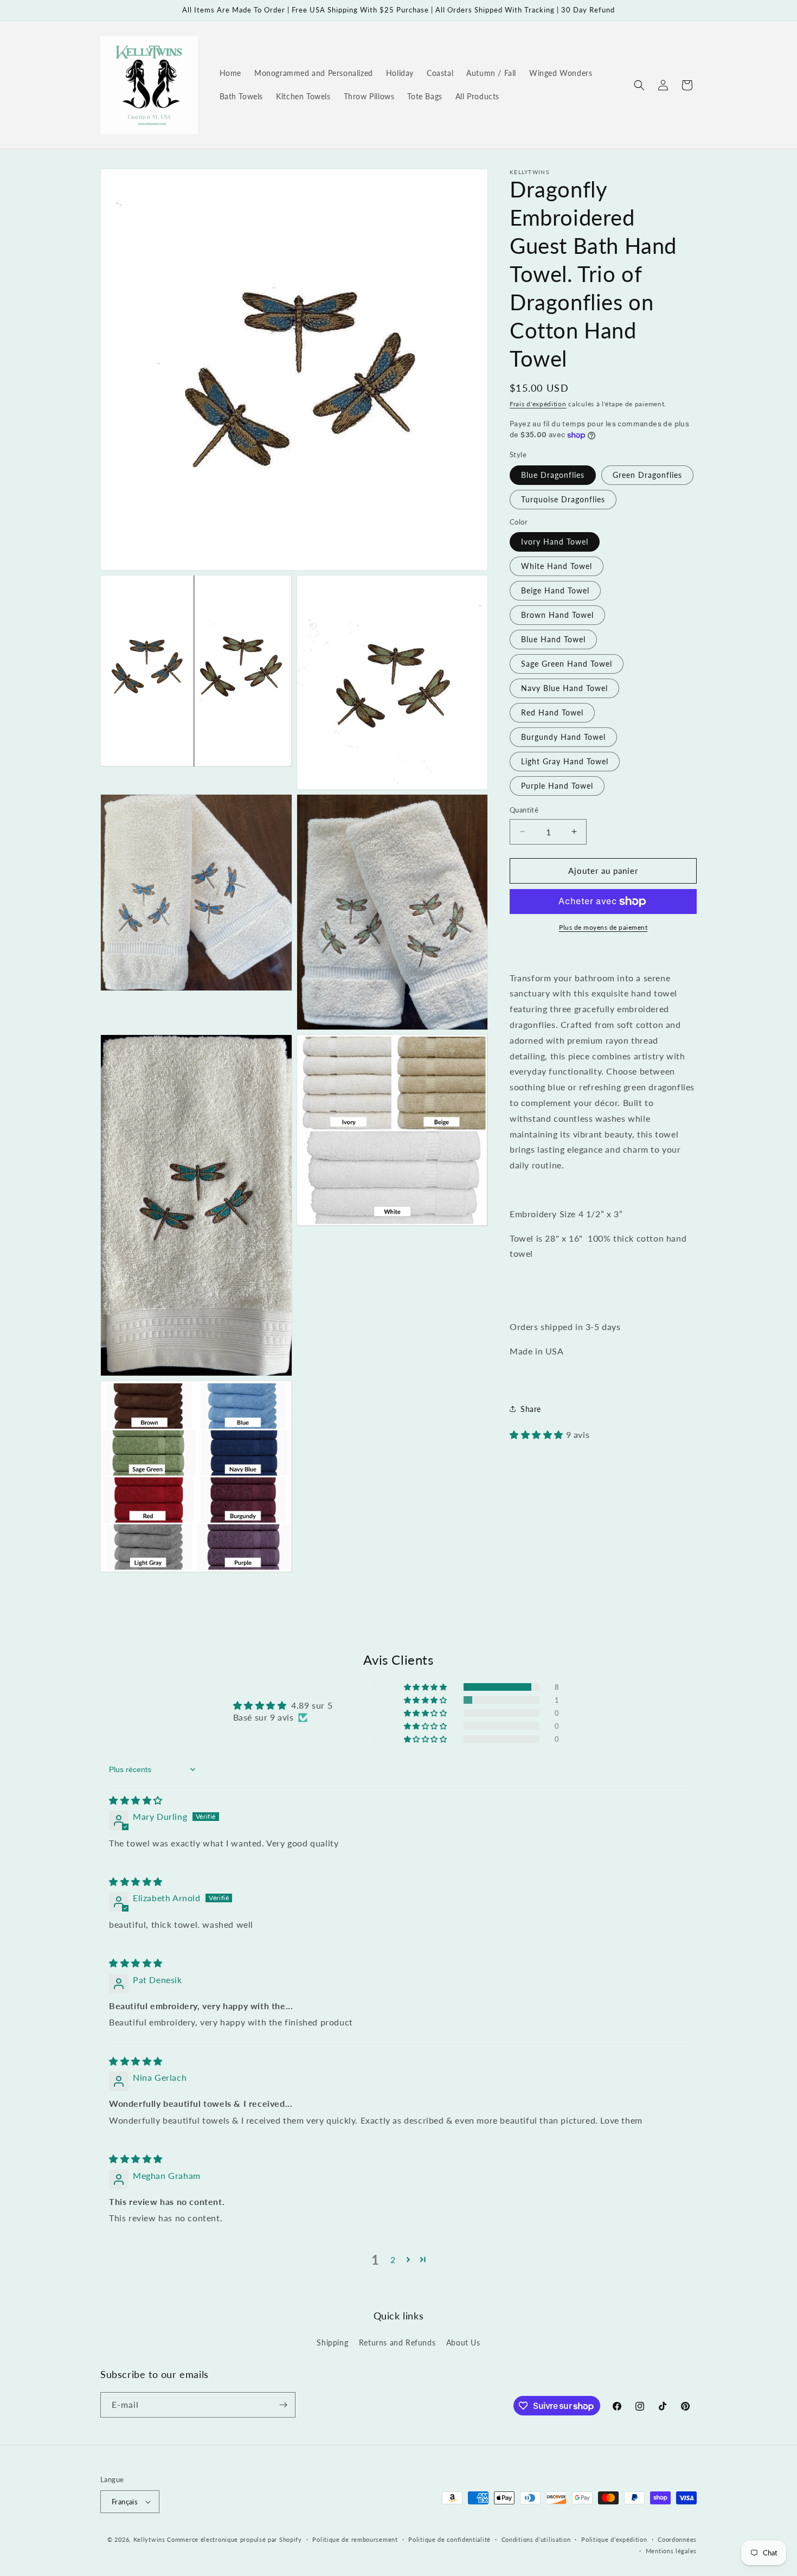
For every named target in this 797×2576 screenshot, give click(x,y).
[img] (136, 1800)
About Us (463, 2342)
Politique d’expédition (614, 2539)
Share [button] (531, 1408)
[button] (639, 85)
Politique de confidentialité (449, 2539)
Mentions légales (671, 2551)
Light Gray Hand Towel (565, 761)
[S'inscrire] (283, 2405)
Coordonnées (677, 2539)
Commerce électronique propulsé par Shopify (234, 2539)
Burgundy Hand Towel (563, 737)
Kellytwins (149, 2539)
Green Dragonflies (647, 475)
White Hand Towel (557, 566)
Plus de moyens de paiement (603, 927)
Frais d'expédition (538, 404)
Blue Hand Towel (553, 639)
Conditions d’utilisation (536, 2539)
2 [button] (393, 2259)
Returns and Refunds (397, 2342)
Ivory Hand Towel (555, 542)
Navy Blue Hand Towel (564, 688)
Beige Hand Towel (555, 590)
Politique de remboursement (355, 2539)
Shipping (332, 2342)
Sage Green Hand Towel (567, 664)
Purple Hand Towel (557, 786)
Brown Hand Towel (557, 615)
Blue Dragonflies (553, 475)
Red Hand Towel (552, 712)
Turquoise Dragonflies (563, 499)
